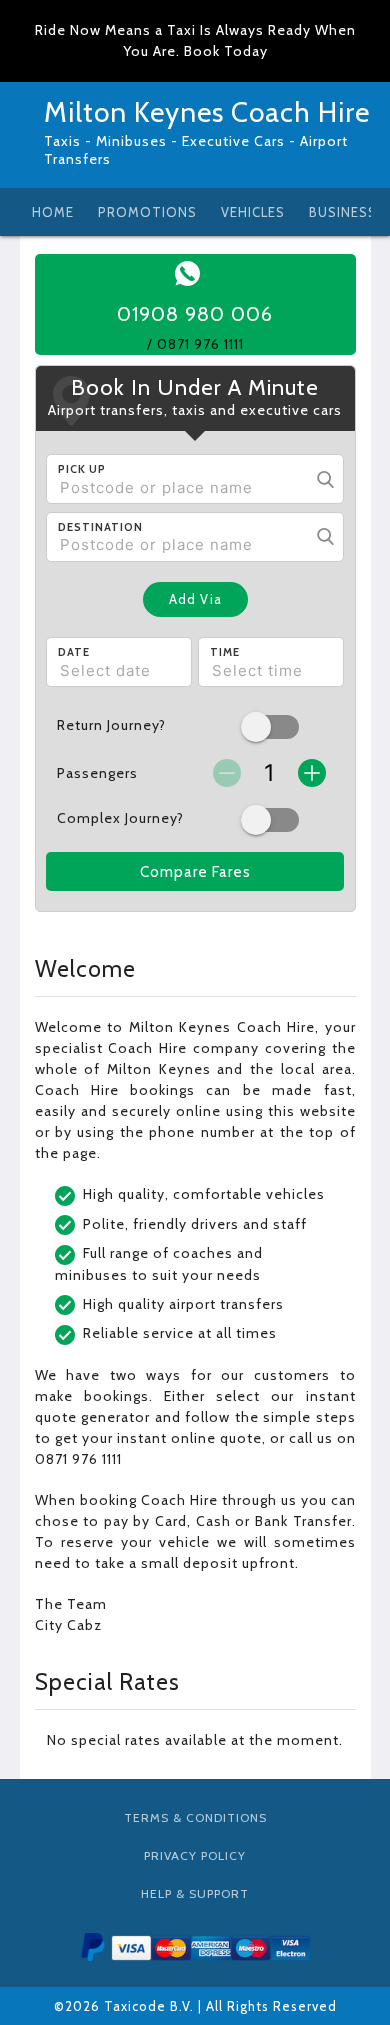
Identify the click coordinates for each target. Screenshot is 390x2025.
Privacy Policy (195, 1855)
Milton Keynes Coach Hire (207, 112)
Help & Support (195, 1893)
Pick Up (82, 469)
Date (74, 652)
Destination (100, 527)
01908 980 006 (195, 314)
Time (225, 652)
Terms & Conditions (195, 1817)
